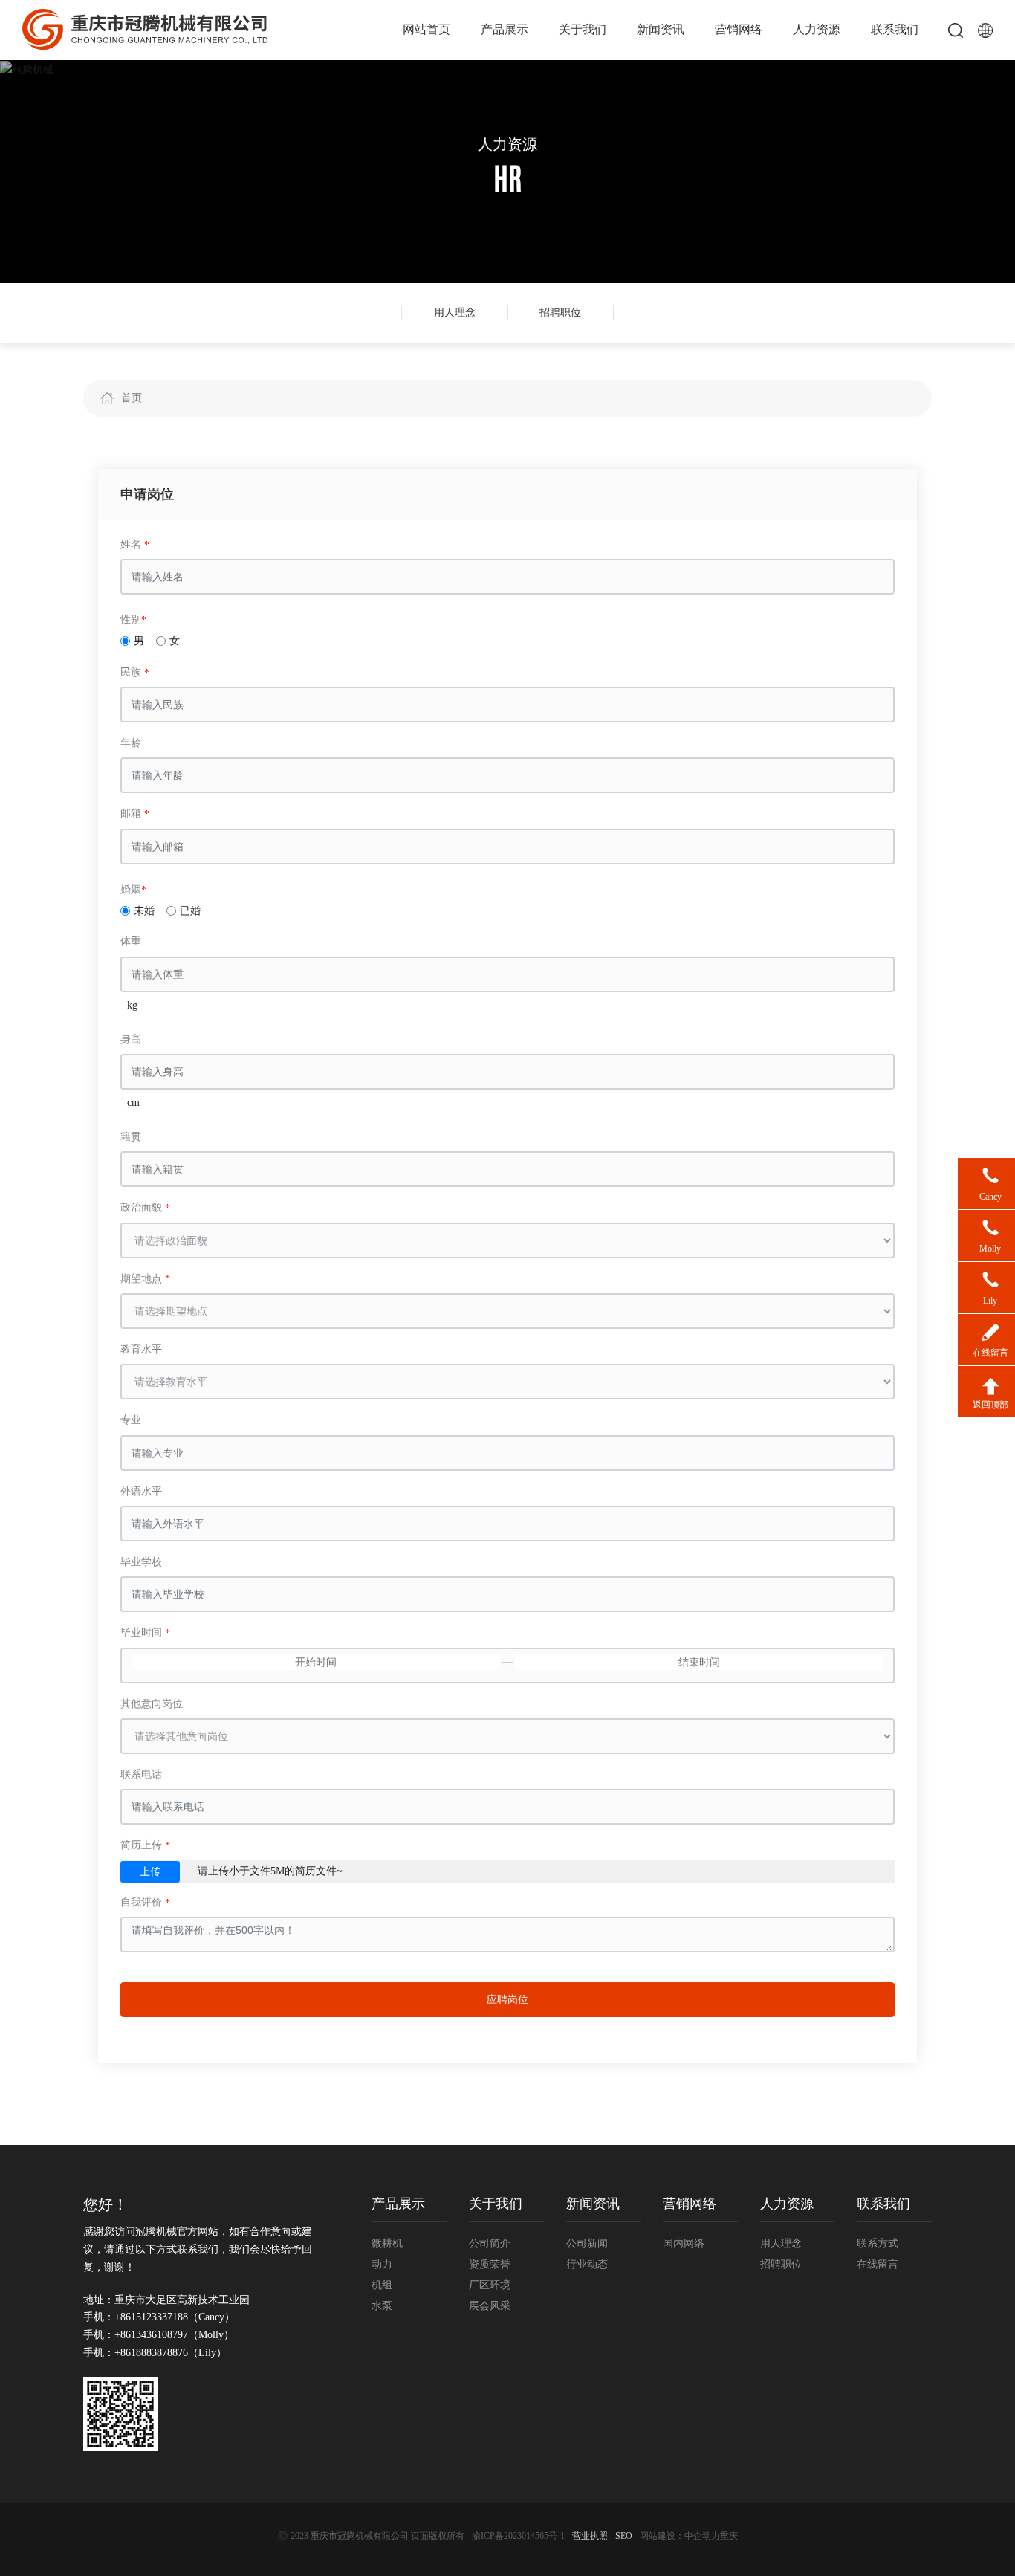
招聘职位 (560, 313)
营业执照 (590, 2536)
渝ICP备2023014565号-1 (518, 2536)
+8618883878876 (151, 2353)
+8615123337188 (151, 2317)
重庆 (729, 2536)
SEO (624, 2536)
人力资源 (507, 144)
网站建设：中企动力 (680, 2536)
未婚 (144, 911)
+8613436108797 (151, 2335)
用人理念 (455, 313)
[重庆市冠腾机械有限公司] (145, 29)
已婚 (190, 911)
